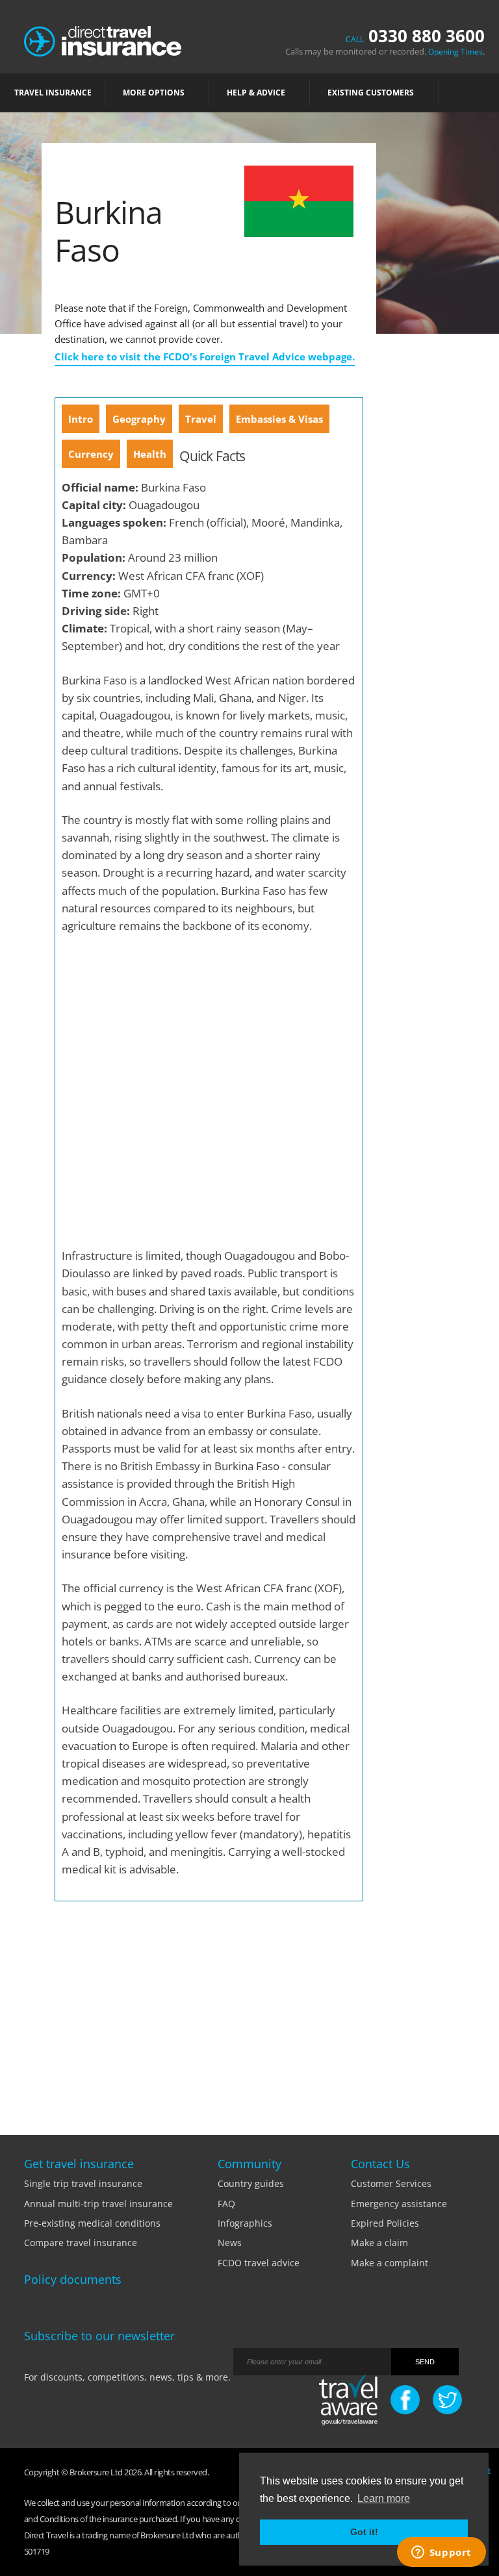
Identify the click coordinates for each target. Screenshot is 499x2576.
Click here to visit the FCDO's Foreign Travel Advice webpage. (205, 356)
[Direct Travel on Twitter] (447, 2400)
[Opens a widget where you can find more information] (441, 2553)
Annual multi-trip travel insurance (98, 2204)
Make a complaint (390, 2263)
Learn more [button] (384, 2498)
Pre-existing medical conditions (92, 2223)
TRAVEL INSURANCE (53, 93)
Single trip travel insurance (83, 2183)
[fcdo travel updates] (348, 2401)
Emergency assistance (399, 2204)
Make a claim (379, 2243)
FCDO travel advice (259, 2263)
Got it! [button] (364, 2532)
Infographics (245, 2223)
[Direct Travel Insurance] (103, 40)
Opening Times (455, 52)
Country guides (251, 2183)
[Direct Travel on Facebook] (405, 2400)
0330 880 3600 (415, 36)
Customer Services (391, 2183)
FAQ (226, 2204)
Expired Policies (385, 2223)
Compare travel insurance (81, 2243)
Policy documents (73, 2279)
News (230, 2243)
